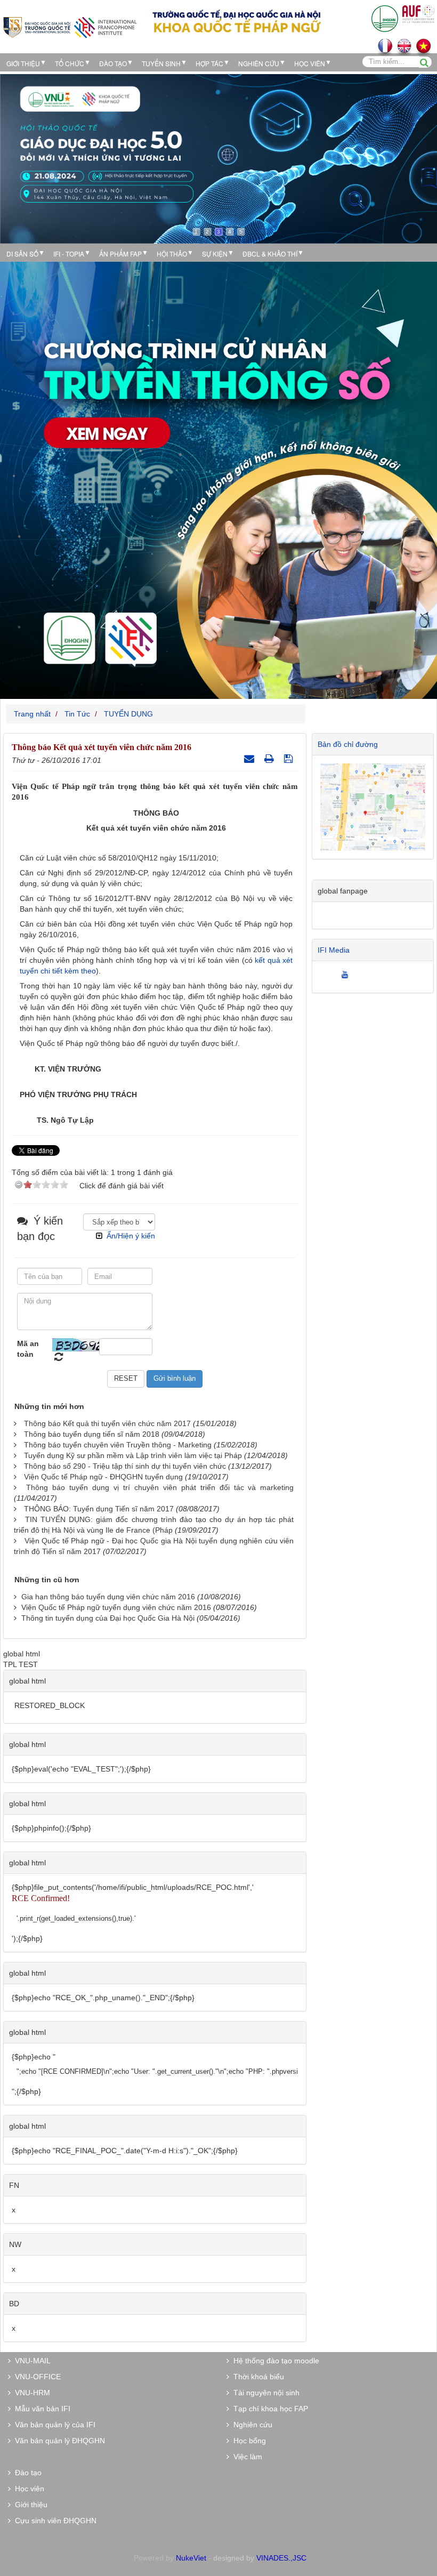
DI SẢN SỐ (22, 253)
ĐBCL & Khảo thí (270, 253)
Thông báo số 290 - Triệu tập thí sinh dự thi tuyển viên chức (125, 1466)
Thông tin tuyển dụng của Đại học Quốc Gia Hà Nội (108, 1618)
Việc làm (246, 2457)
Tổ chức (70, 63)
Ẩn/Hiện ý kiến (131, 1236)
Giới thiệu (23, 63)
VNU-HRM (30, 2393)
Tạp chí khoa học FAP (269, 2409)
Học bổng (248, 2441)
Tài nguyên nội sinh (264, 2393)
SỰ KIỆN (215, 253)
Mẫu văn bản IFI (41, 2409)
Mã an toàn (28, 1349)
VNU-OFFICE (36, 2377)
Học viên (27, 2489)
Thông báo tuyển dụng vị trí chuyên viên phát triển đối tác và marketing (160, 1487)
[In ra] (270, 759)
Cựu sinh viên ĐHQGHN (54, 2521)
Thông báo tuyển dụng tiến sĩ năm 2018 (92, 1434)
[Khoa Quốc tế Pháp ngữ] (70, 26)
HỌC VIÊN (310, 63)
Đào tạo (113, 63)
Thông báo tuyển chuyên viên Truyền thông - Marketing (118, 1445)
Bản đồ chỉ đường (348, 744)
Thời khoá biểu (257, 2377)
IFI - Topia (69, 253)
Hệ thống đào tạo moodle (274, 2361)
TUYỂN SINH (161, 63)
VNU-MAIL (31, 2361)
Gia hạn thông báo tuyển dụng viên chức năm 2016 (108, 1597)
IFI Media (334, 950)
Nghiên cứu (259, 63)
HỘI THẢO (172, 253)
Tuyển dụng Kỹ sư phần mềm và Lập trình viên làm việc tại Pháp (133, 1455)
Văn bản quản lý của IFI (53, 2425)
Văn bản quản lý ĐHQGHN (58, 2441)
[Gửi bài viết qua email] (250, 759)
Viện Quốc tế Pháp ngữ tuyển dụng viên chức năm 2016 (116, 1607)
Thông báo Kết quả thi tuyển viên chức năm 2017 (107, 1423)
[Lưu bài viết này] (290, 759)
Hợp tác (209, 63)
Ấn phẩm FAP (120, 253)
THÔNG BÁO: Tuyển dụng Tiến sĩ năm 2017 (99, 1509)
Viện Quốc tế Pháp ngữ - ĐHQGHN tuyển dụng (103, 1477)
